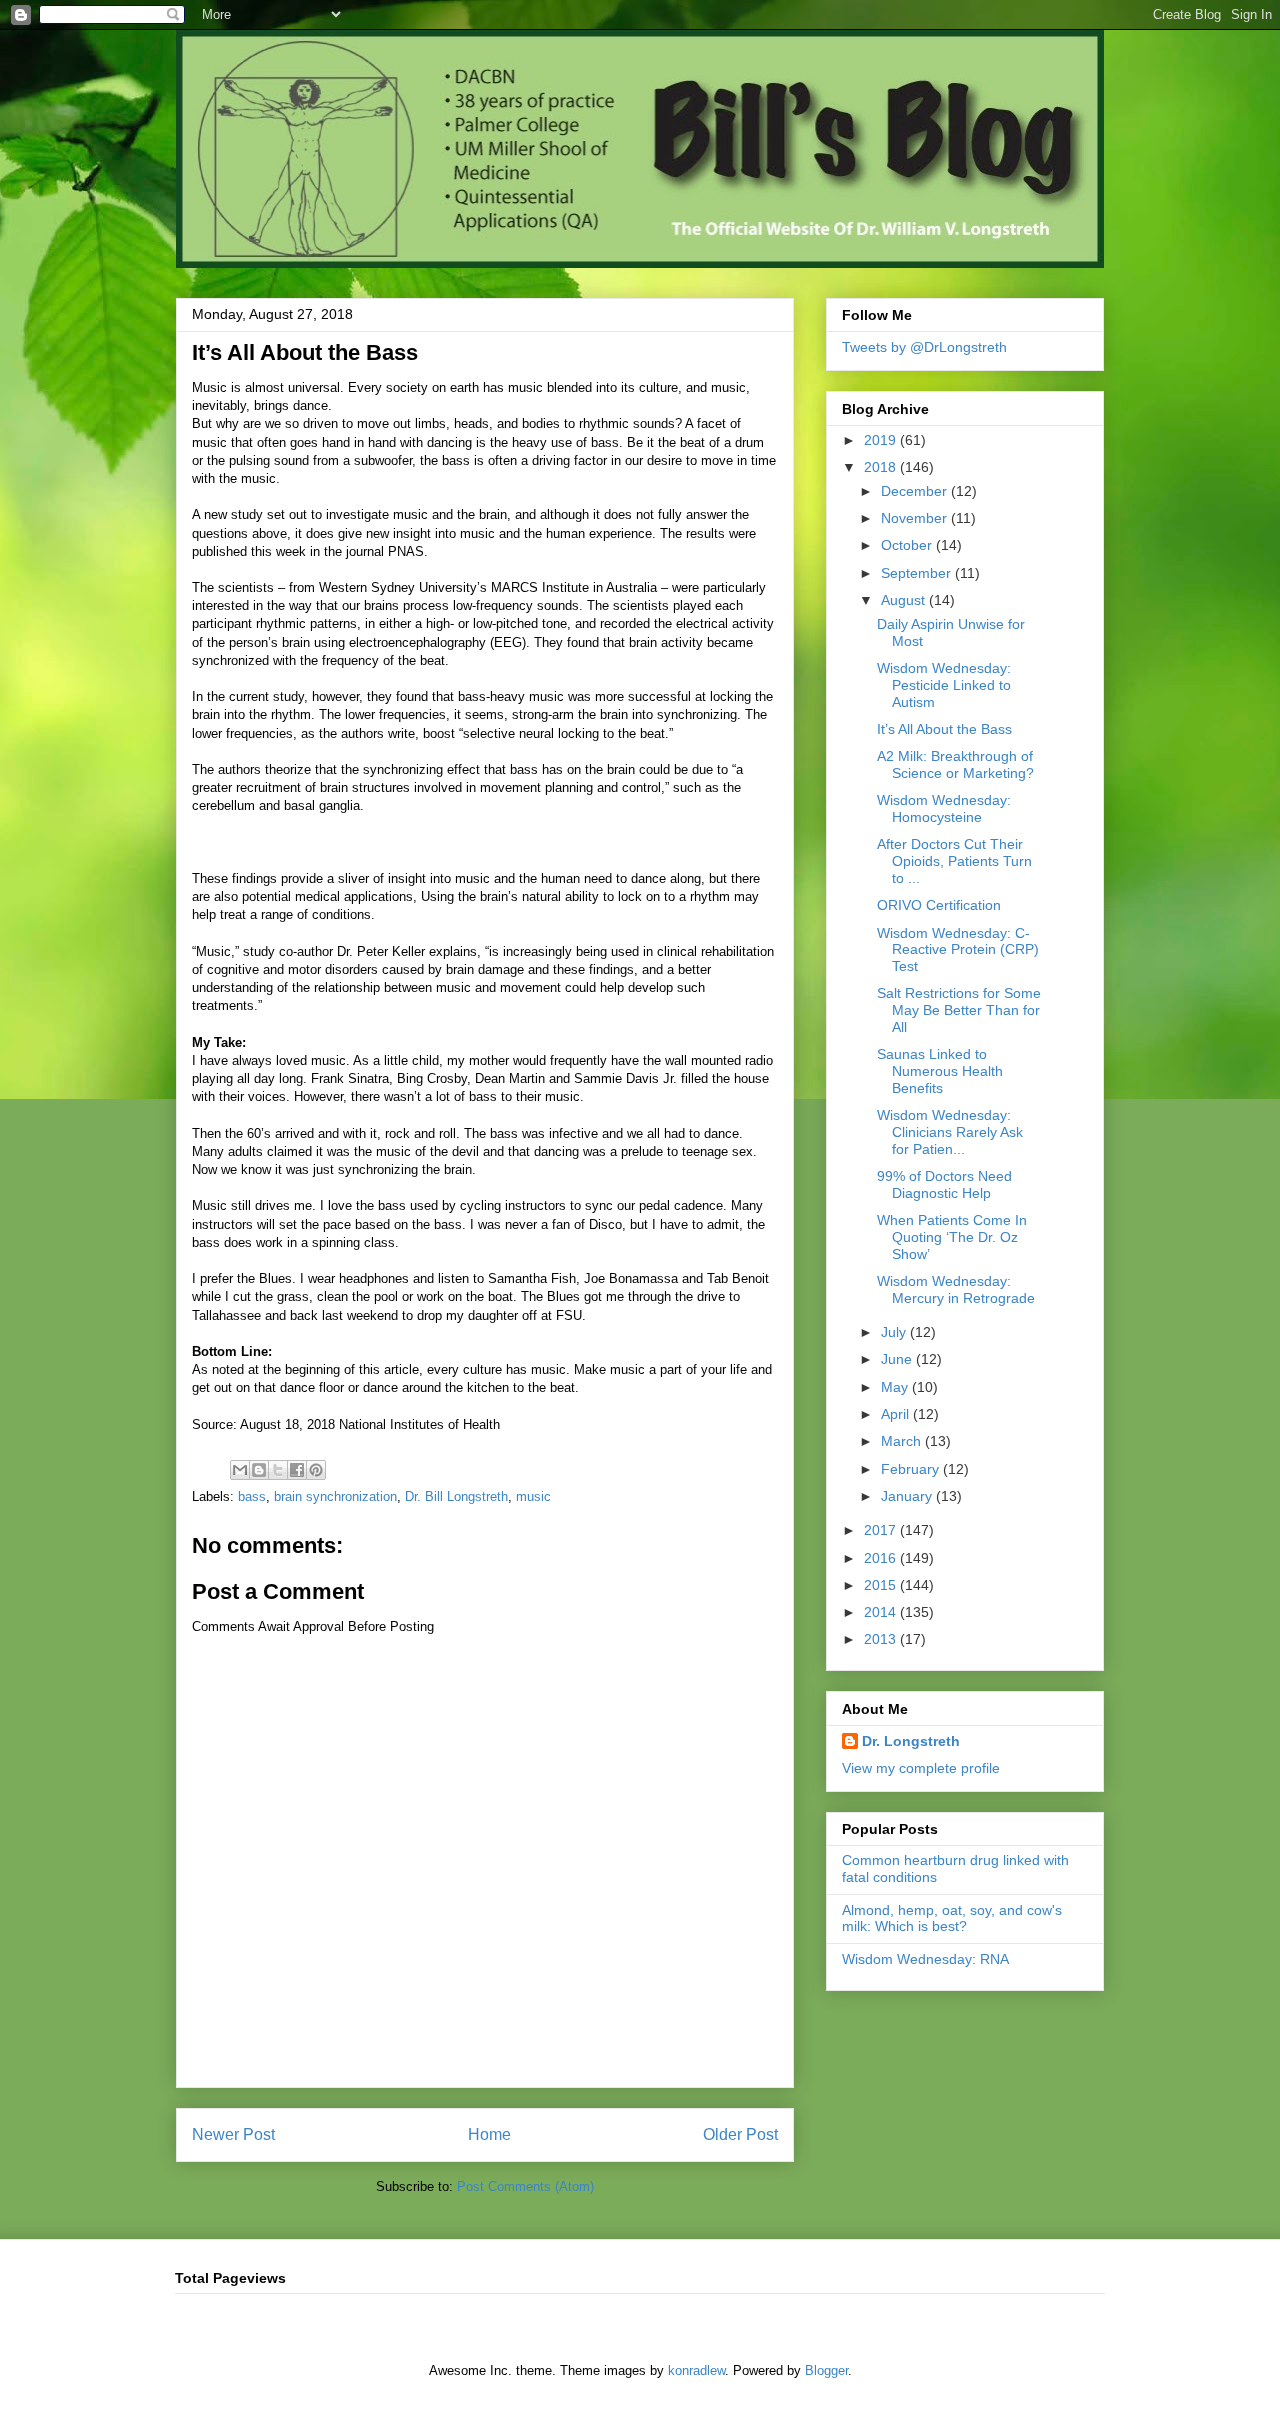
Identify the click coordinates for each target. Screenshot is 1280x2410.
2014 (882, 1612)
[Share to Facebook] (297, 1470)
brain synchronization (335, 1496)
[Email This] (240, 1470)
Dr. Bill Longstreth (456, 1496)
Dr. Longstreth (911, 1741)
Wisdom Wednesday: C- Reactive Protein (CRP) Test (958, 950)
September (918, 573)
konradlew (696, 2370)
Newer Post (233, 2134)
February (912, 1469)
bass (252, 1496)
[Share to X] (278, 1470)
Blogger (826, 2370)
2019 (882, 440)
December (916, 491)
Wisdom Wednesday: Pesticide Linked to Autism (944, 685)
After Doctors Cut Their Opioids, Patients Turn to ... (954, 861)
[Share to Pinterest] (316, 1470)
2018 (882, 467)
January (908, 1496)
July (895, 1332)
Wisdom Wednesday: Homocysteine (944, 808)
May (896, 1387)
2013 (882, 1639)
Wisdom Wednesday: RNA (925, 1959)
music (533, 1496)
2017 (882, 1530)
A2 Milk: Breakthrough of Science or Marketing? (955, 764)
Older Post (740, 2134)
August (905, 600)
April (897, 1414)
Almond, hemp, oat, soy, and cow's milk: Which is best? (952, 1918)
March (903, 1441)
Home (489, 2134)
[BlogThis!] (259, 1470)
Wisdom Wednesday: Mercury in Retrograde (956, 1289)
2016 (882, 1558)
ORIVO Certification (939, 905)
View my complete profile (921, 1768)
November (916, 518)
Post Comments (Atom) (525, 2186)
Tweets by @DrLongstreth (924, 347)
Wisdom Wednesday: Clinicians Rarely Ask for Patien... (950, 1132)
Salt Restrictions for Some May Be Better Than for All (959, 1010)
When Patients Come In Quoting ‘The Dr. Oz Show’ (952, 1237)
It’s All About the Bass (944, 729)
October (908, 545)
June (898, 1359)
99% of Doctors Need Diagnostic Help (944, 1184)
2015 (882, 1585)
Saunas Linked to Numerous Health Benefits (940, 1071)
